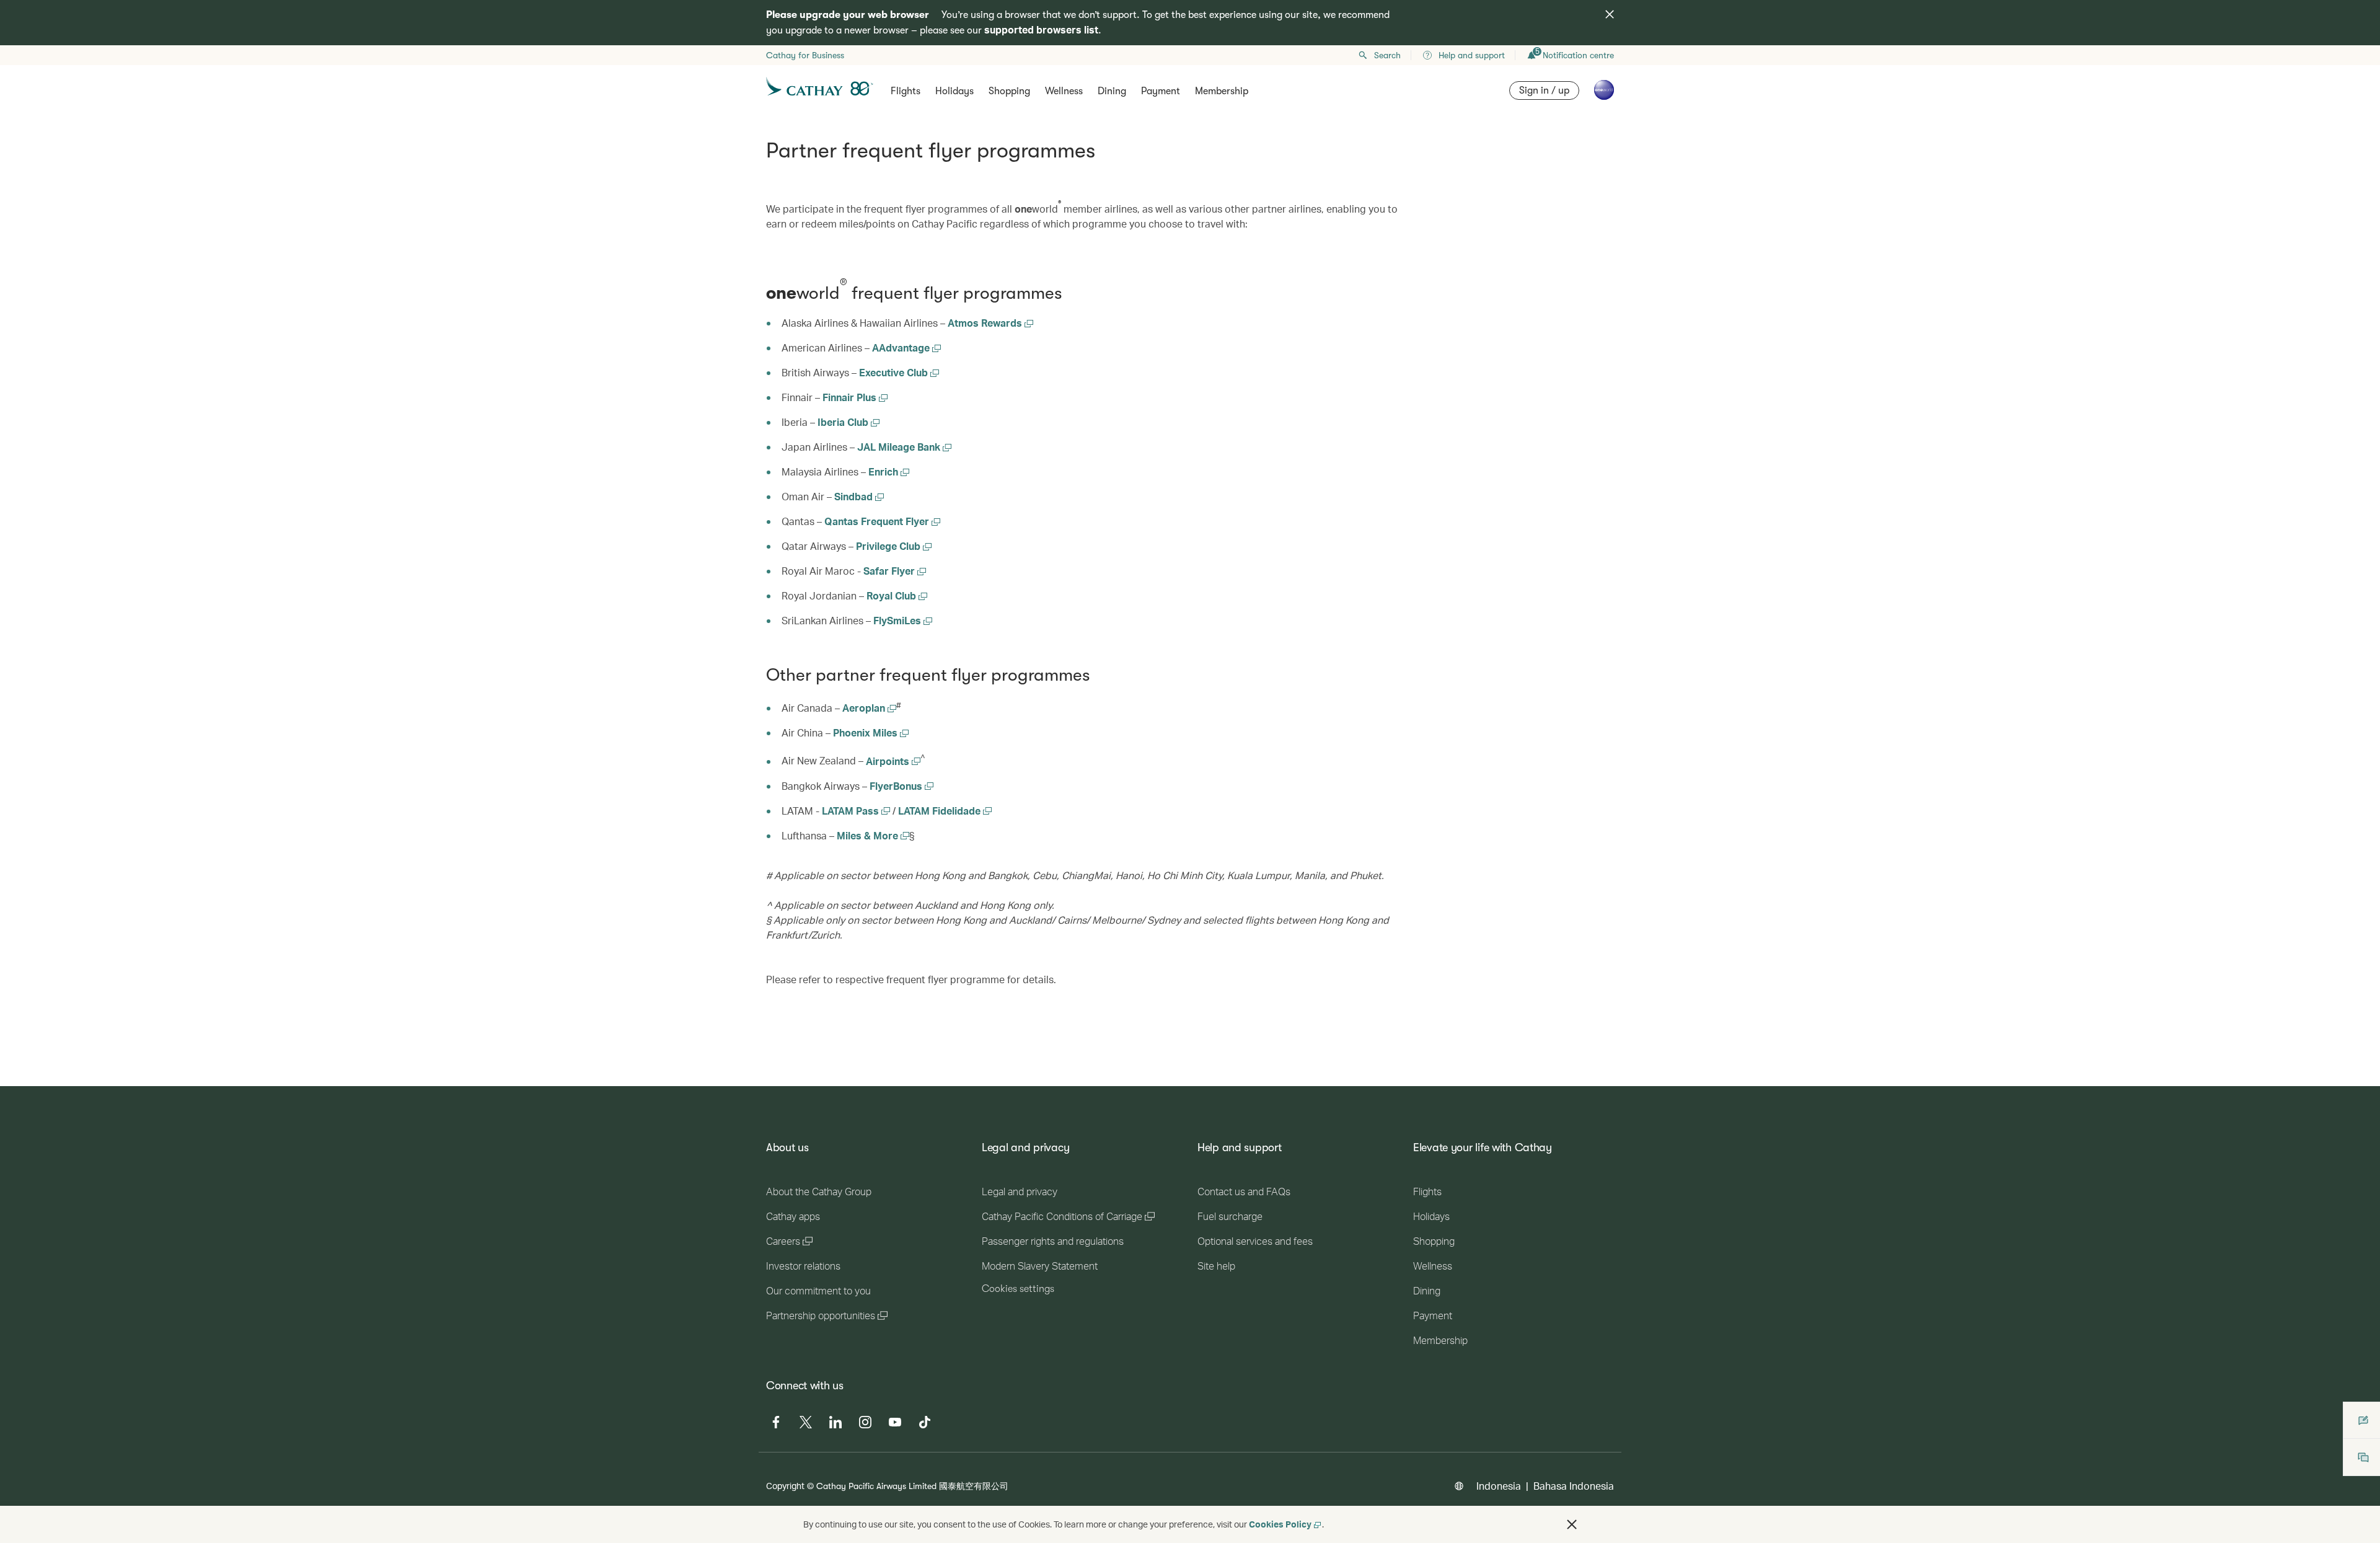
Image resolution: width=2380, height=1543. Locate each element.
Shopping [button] (1009, 91)
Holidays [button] (954, 91)
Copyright (785, 1486)
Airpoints (893, 761)
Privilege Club (889, 546)
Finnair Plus (851, 397)
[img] (1610, 14)
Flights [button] (906, 91)
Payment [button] (1161, 91)
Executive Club (895, 372)
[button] (1572, 1524)
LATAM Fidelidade (941, 811)
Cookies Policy (1280, 1524)
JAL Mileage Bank (900, 447)
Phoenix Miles (871, 732)
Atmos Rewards (986, 323)
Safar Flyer (890, 571)
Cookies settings (1018, 1289)
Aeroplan (869, 708)
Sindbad (855, 496)
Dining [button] (1112, 91)
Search (1387, 55)
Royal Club (892, 595)
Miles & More (873, 835)
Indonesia (1499, 1486)
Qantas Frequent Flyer (878, 521)
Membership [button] (1222, 91)
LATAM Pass (852, 811)
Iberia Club (844, 422)
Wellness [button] (1064, 91)
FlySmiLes (898, 620)
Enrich (884, 471)
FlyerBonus (901, 786)
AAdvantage (902, 347)
